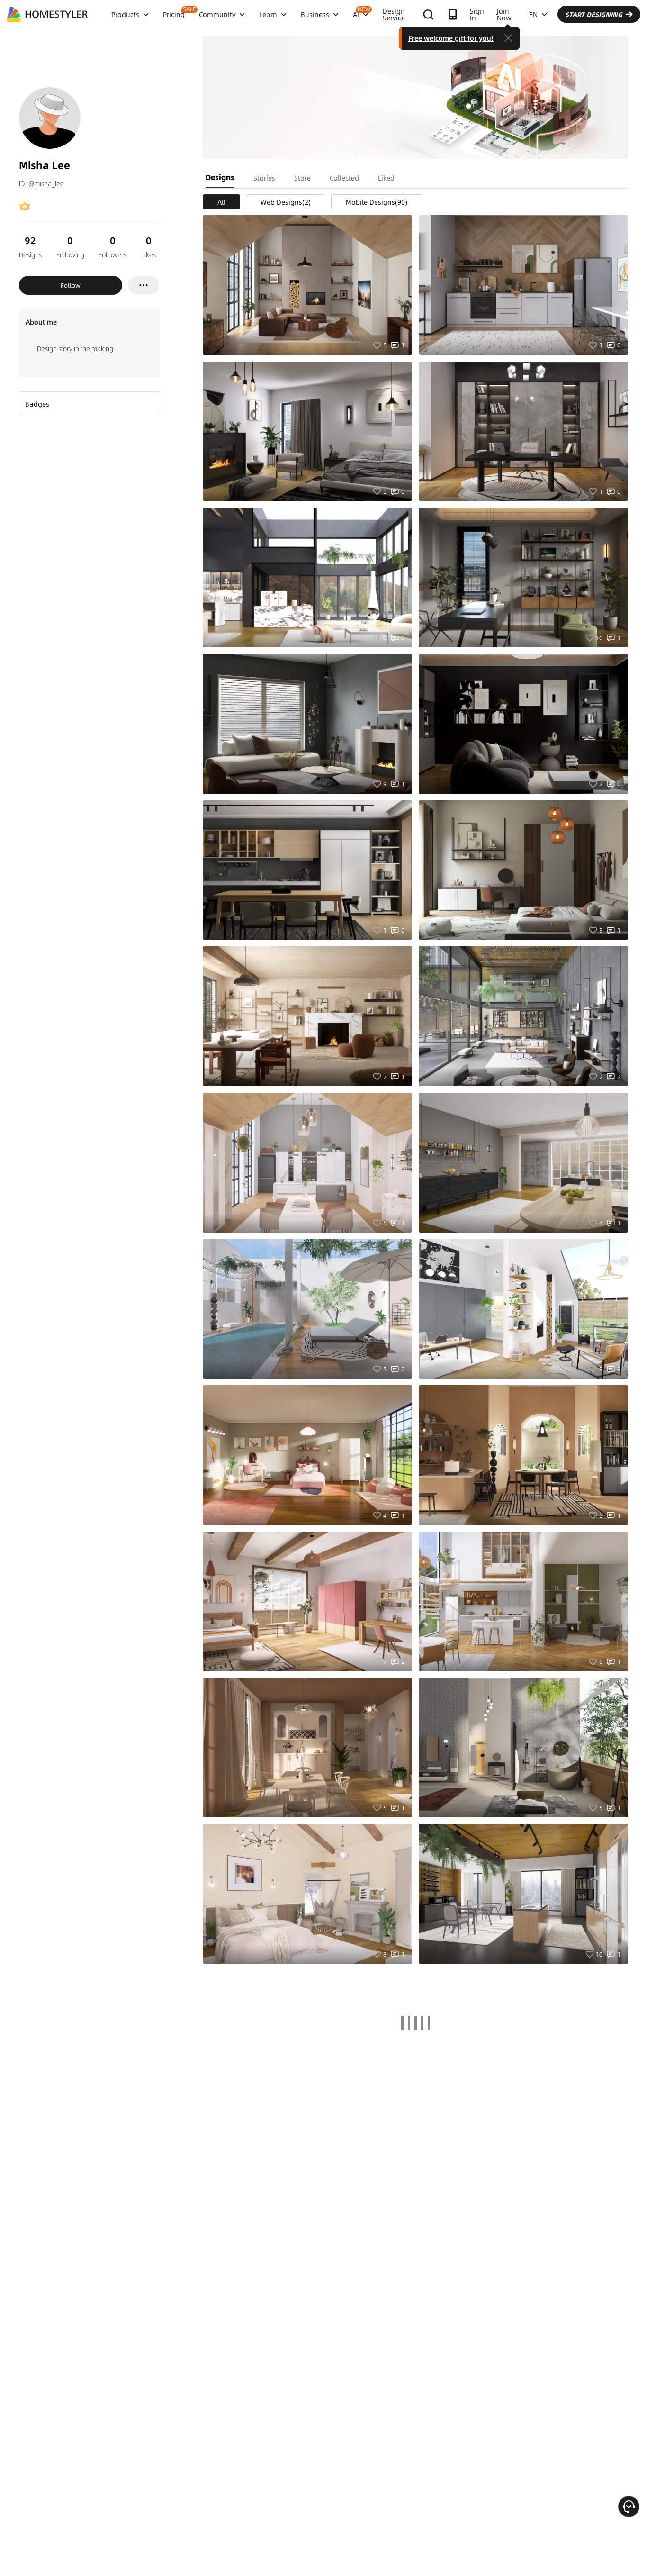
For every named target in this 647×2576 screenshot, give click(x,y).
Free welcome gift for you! (451, 38)
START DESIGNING (594, 14)
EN (533, 14)
